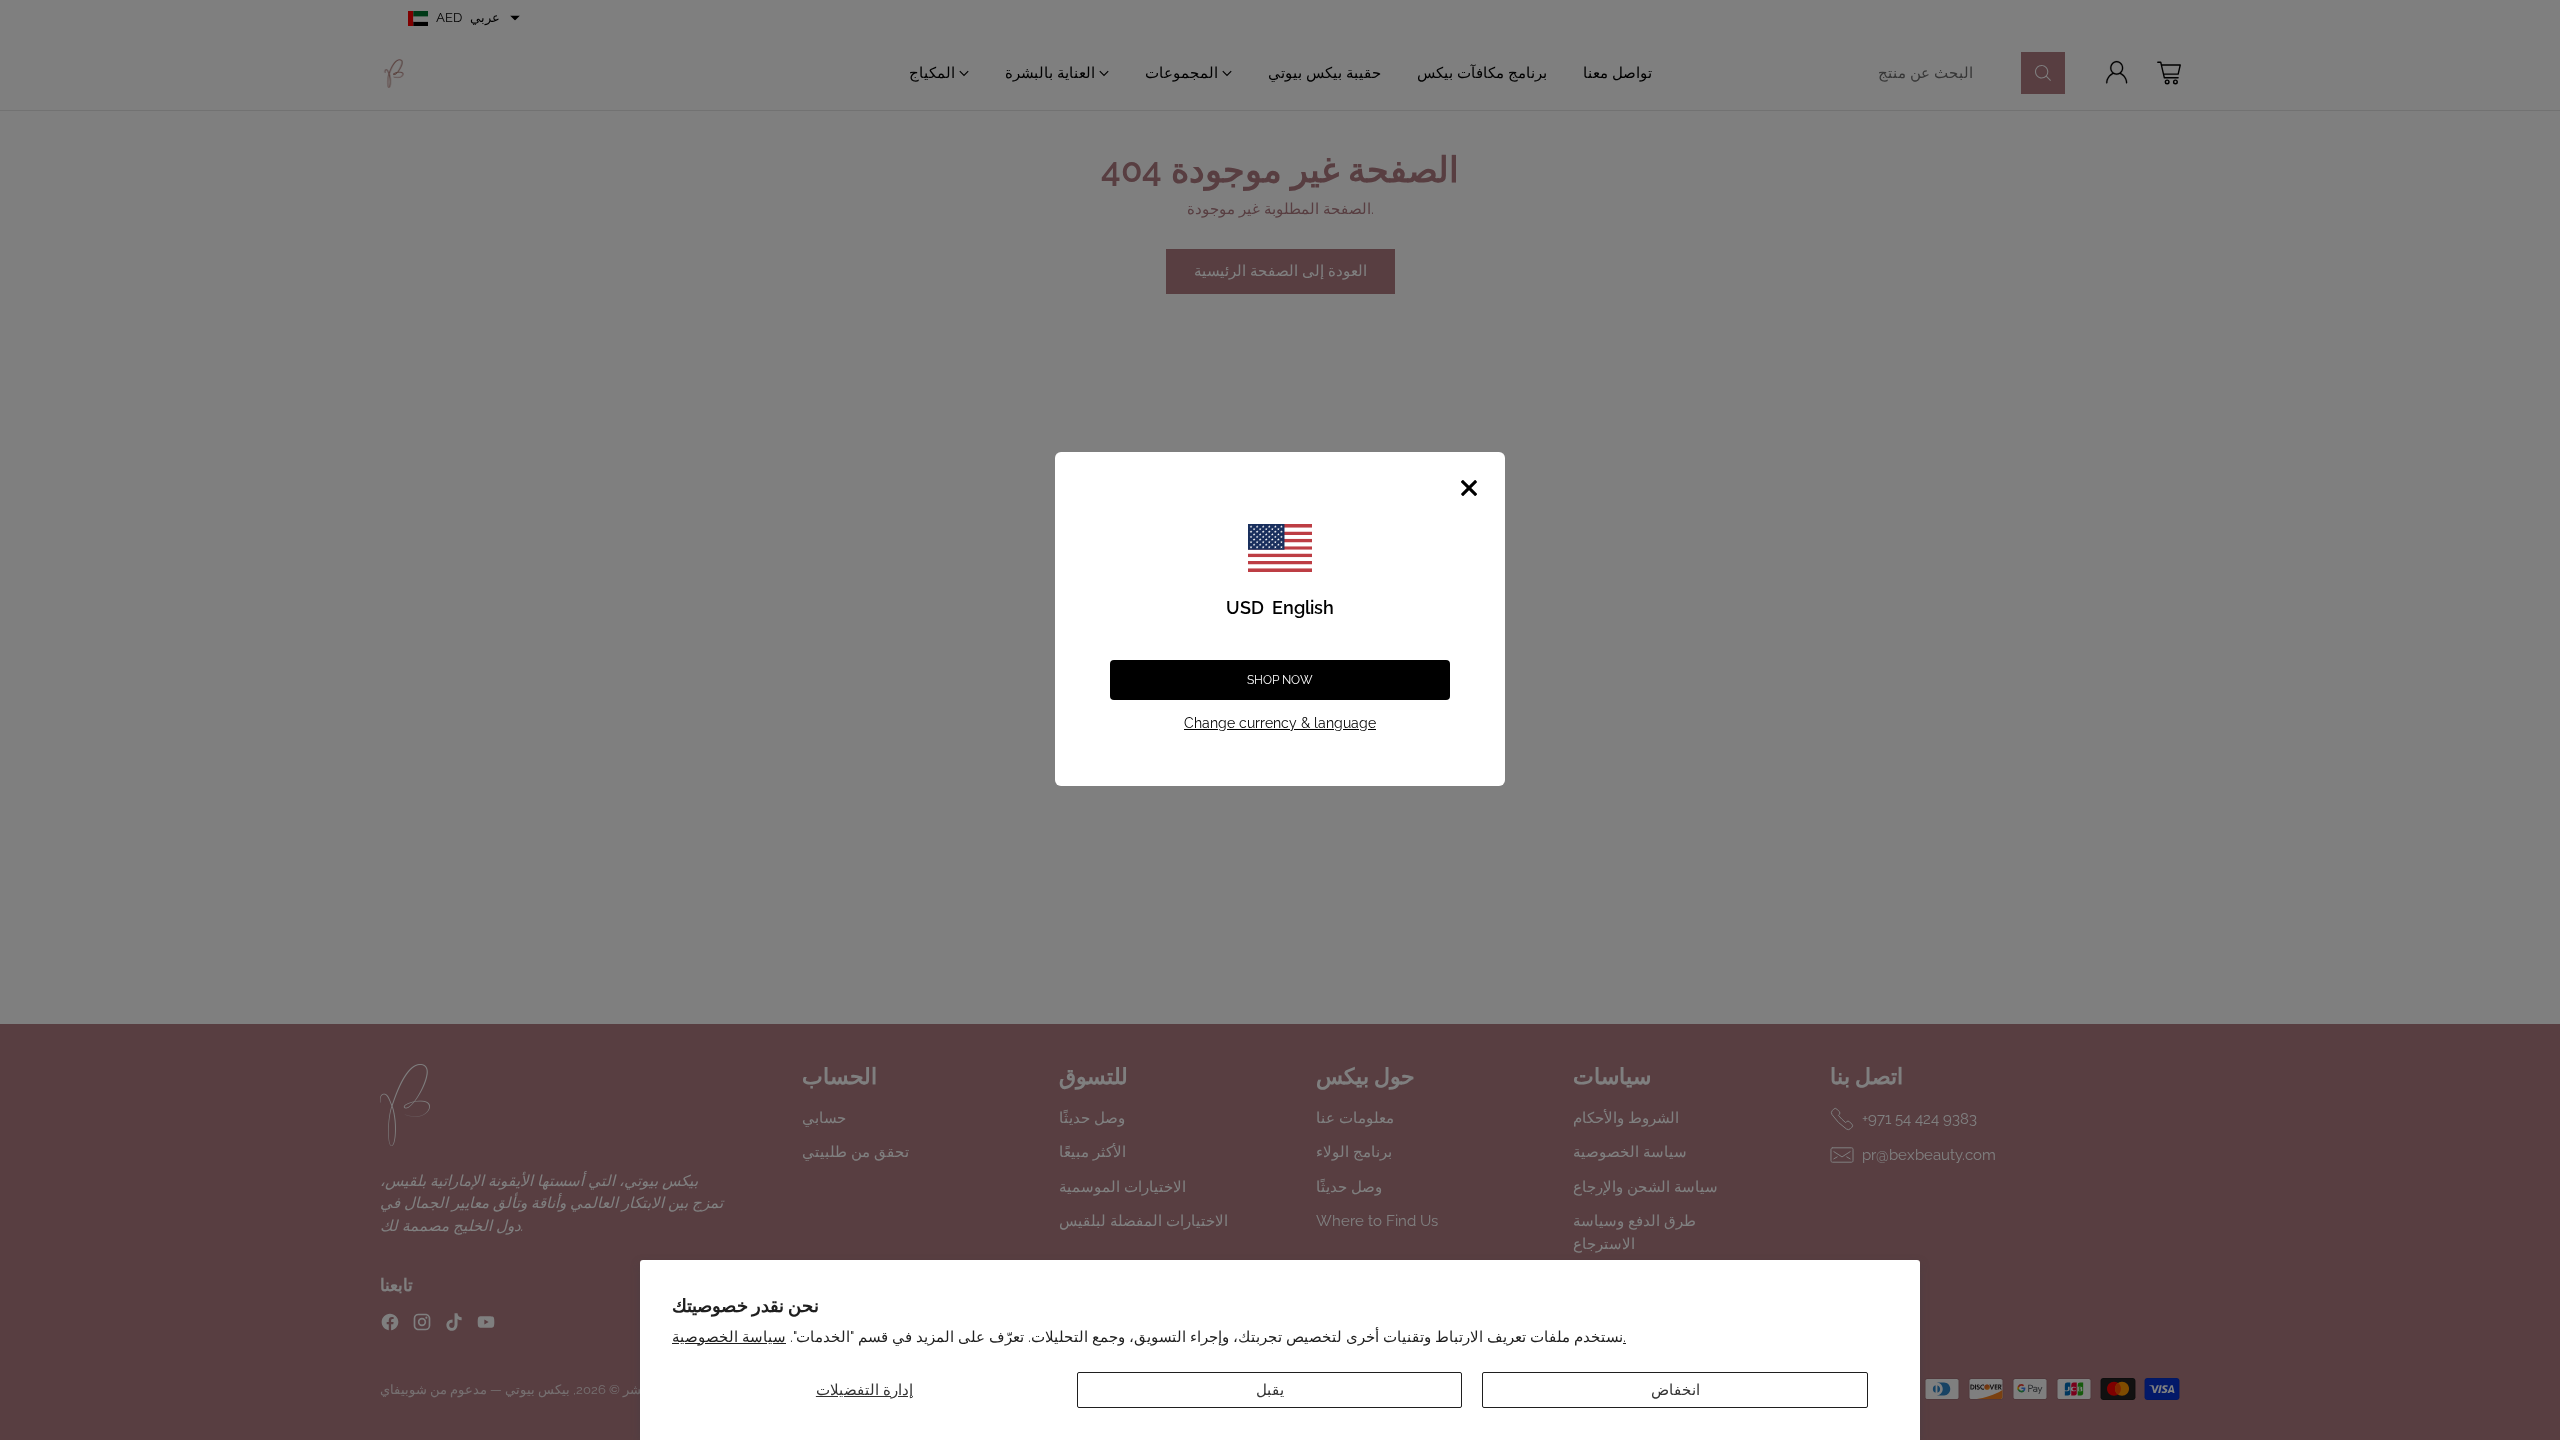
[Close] (1469, 488)
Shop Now (1280, 680)
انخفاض (1675, 1390)
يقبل (1270, 1390)
